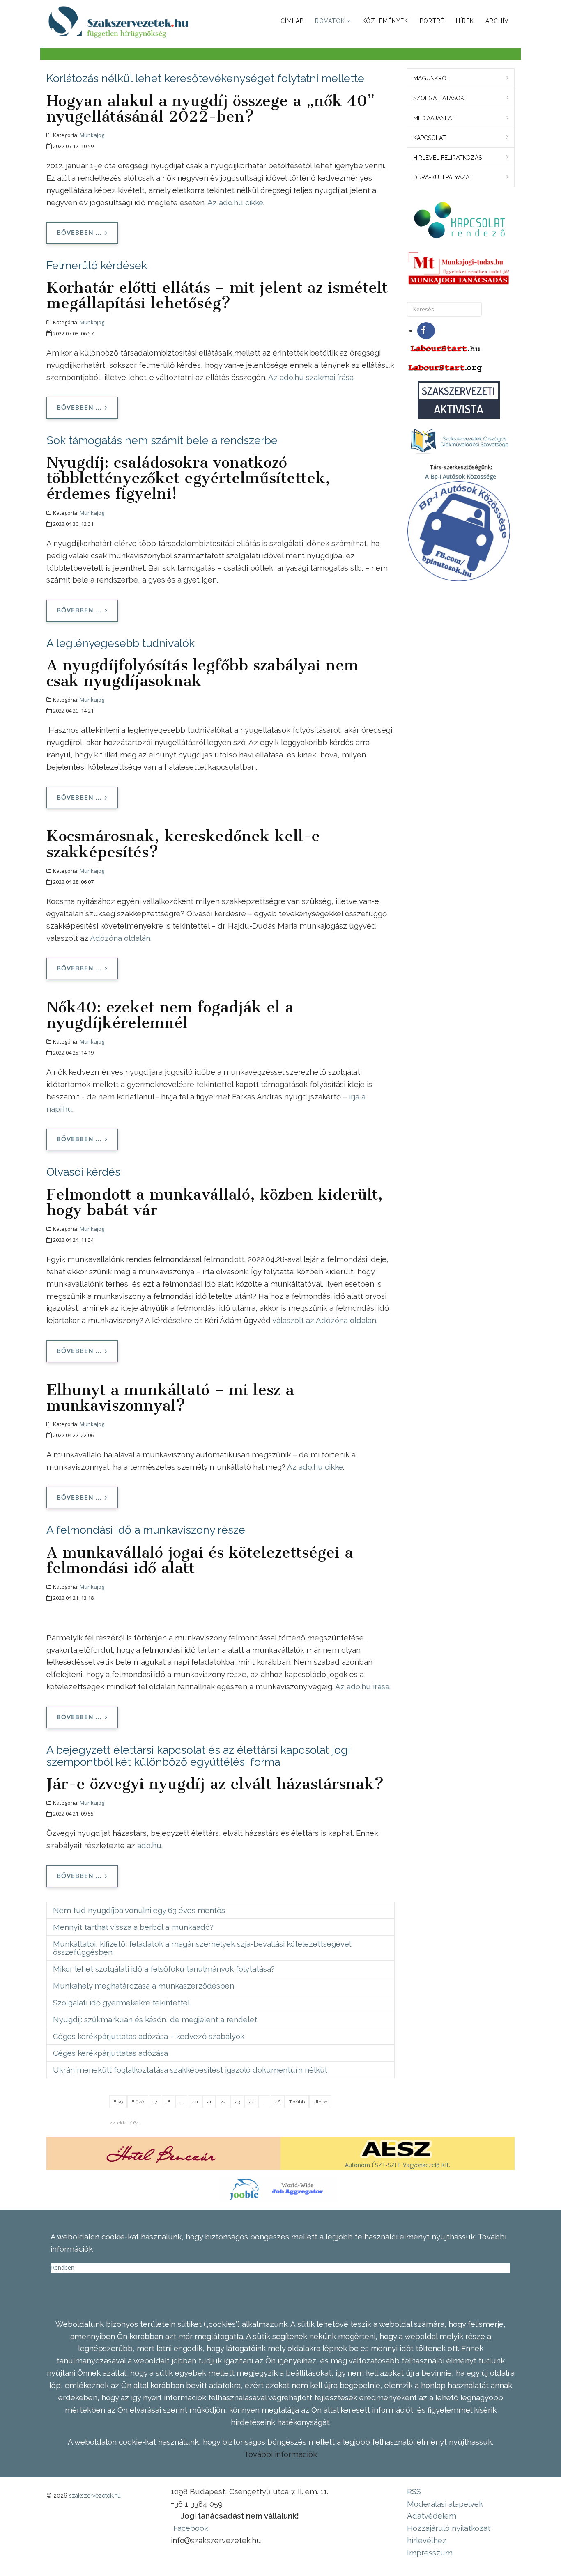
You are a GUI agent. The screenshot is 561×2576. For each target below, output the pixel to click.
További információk (280, 2454)
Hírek (465, 21)
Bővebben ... (79, 233)
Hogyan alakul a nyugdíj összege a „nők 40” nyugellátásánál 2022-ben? (211, 108)
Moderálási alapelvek (445, 2504)
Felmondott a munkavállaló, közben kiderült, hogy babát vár (215, 1202)
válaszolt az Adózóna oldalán (324, 1320)
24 (251, 2102)
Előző (138, 2102)
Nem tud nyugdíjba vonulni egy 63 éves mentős (139, 1910)
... (181, 2102)
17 (155, 2102)
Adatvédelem (432, 2516)
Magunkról (431, 78)
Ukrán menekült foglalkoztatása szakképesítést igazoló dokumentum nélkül (190, 2070)
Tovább (297, 2102)
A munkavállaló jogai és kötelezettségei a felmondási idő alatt (200, 1560)
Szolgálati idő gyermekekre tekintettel (121, 2003)
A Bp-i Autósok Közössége (461, 476)
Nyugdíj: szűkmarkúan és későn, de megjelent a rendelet (155, 2019)
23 (237, 2102)
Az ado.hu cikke (235, 202)
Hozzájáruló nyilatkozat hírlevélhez (449, 2534)
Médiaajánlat (434, 118)
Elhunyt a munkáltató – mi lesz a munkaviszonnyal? (170, 1397)
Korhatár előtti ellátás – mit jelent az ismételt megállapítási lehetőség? (217, 295)
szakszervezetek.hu (95, 2496)
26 (278, 2102)
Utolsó (320, 2102)
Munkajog (92, 135)
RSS (414, 2491)
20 (195, 2102)
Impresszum (430, 2553)
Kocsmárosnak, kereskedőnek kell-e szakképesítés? (183, 844)
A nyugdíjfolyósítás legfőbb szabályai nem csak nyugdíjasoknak (202, 673)
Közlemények (385, 21)
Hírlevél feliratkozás (447, 158)
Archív (497, 21)
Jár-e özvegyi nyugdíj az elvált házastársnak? (215, 1784)
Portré (432, 21)
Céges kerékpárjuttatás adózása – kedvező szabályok (149, 2036)
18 (168, 2102)
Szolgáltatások (439, 98)
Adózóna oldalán (120, 938)
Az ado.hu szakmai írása (311, 377)
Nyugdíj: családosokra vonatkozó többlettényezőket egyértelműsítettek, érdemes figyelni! (188, 478)
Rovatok (330, 21)
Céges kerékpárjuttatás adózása (110, 2053)
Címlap (292, 21)
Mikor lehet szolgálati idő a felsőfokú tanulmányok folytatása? (164, 1969)
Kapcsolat (430, 138)
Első (118, 2102)
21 (209, 2102)
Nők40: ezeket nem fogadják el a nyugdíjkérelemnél (170, 1015)
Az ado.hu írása (362, 1686)
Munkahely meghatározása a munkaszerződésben (144, 1986)
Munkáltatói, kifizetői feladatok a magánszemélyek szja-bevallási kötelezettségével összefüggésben (202, 1948)
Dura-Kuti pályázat (443, 177)
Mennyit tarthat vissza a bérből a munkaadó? (133, 1927)
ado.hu (149, 1845)
